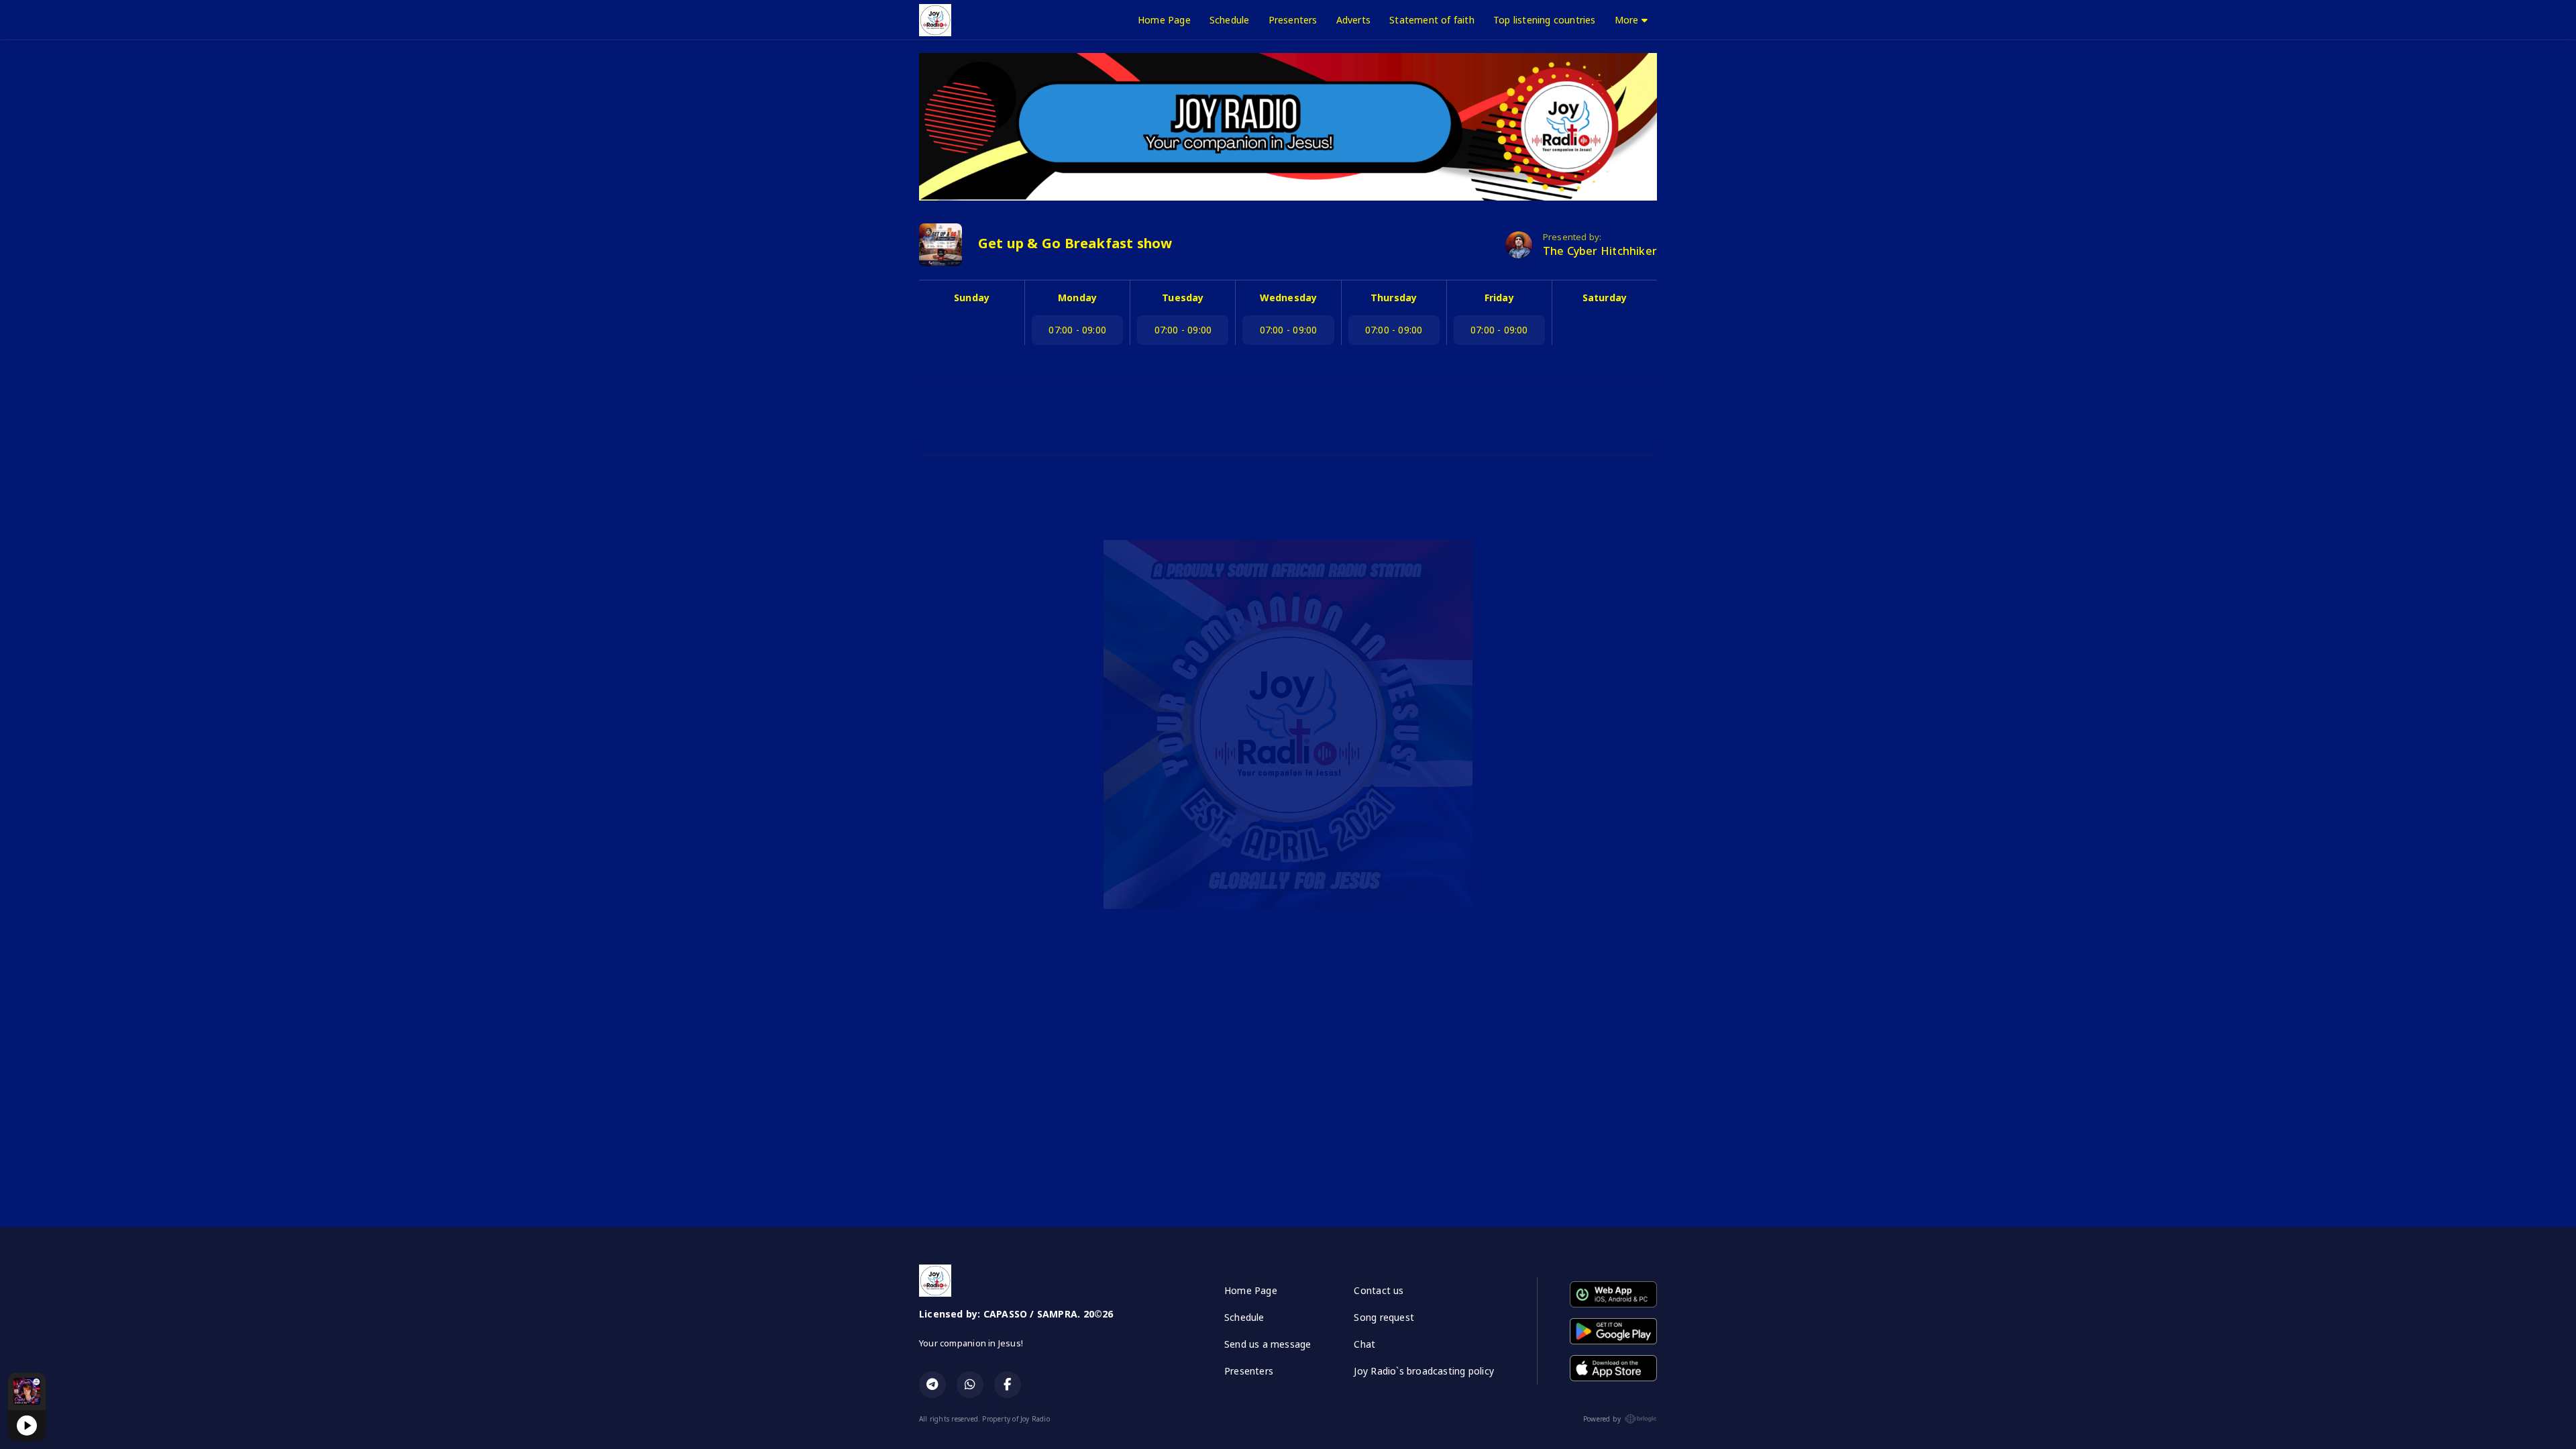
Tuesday (1183, 298)
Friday (1499, 298)
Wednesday (1289, 298)
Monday (1077, 298)
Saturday (1605, 298)
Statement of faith (1432, 20)
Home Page (1164, 20)
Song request (1384, 1317)
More (1628, 20)
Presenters (1293, 20)
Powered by (1602, 1419)
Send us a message (1268, 1344)
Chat (1364, 1344)
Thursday (1394, 298)
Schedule (1230, 20)
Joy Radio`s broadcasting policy (1424, 1371)
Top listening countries (1545, 20)
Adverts (1353, 20)
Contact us (1379, 1290)
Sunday (972, 298)
